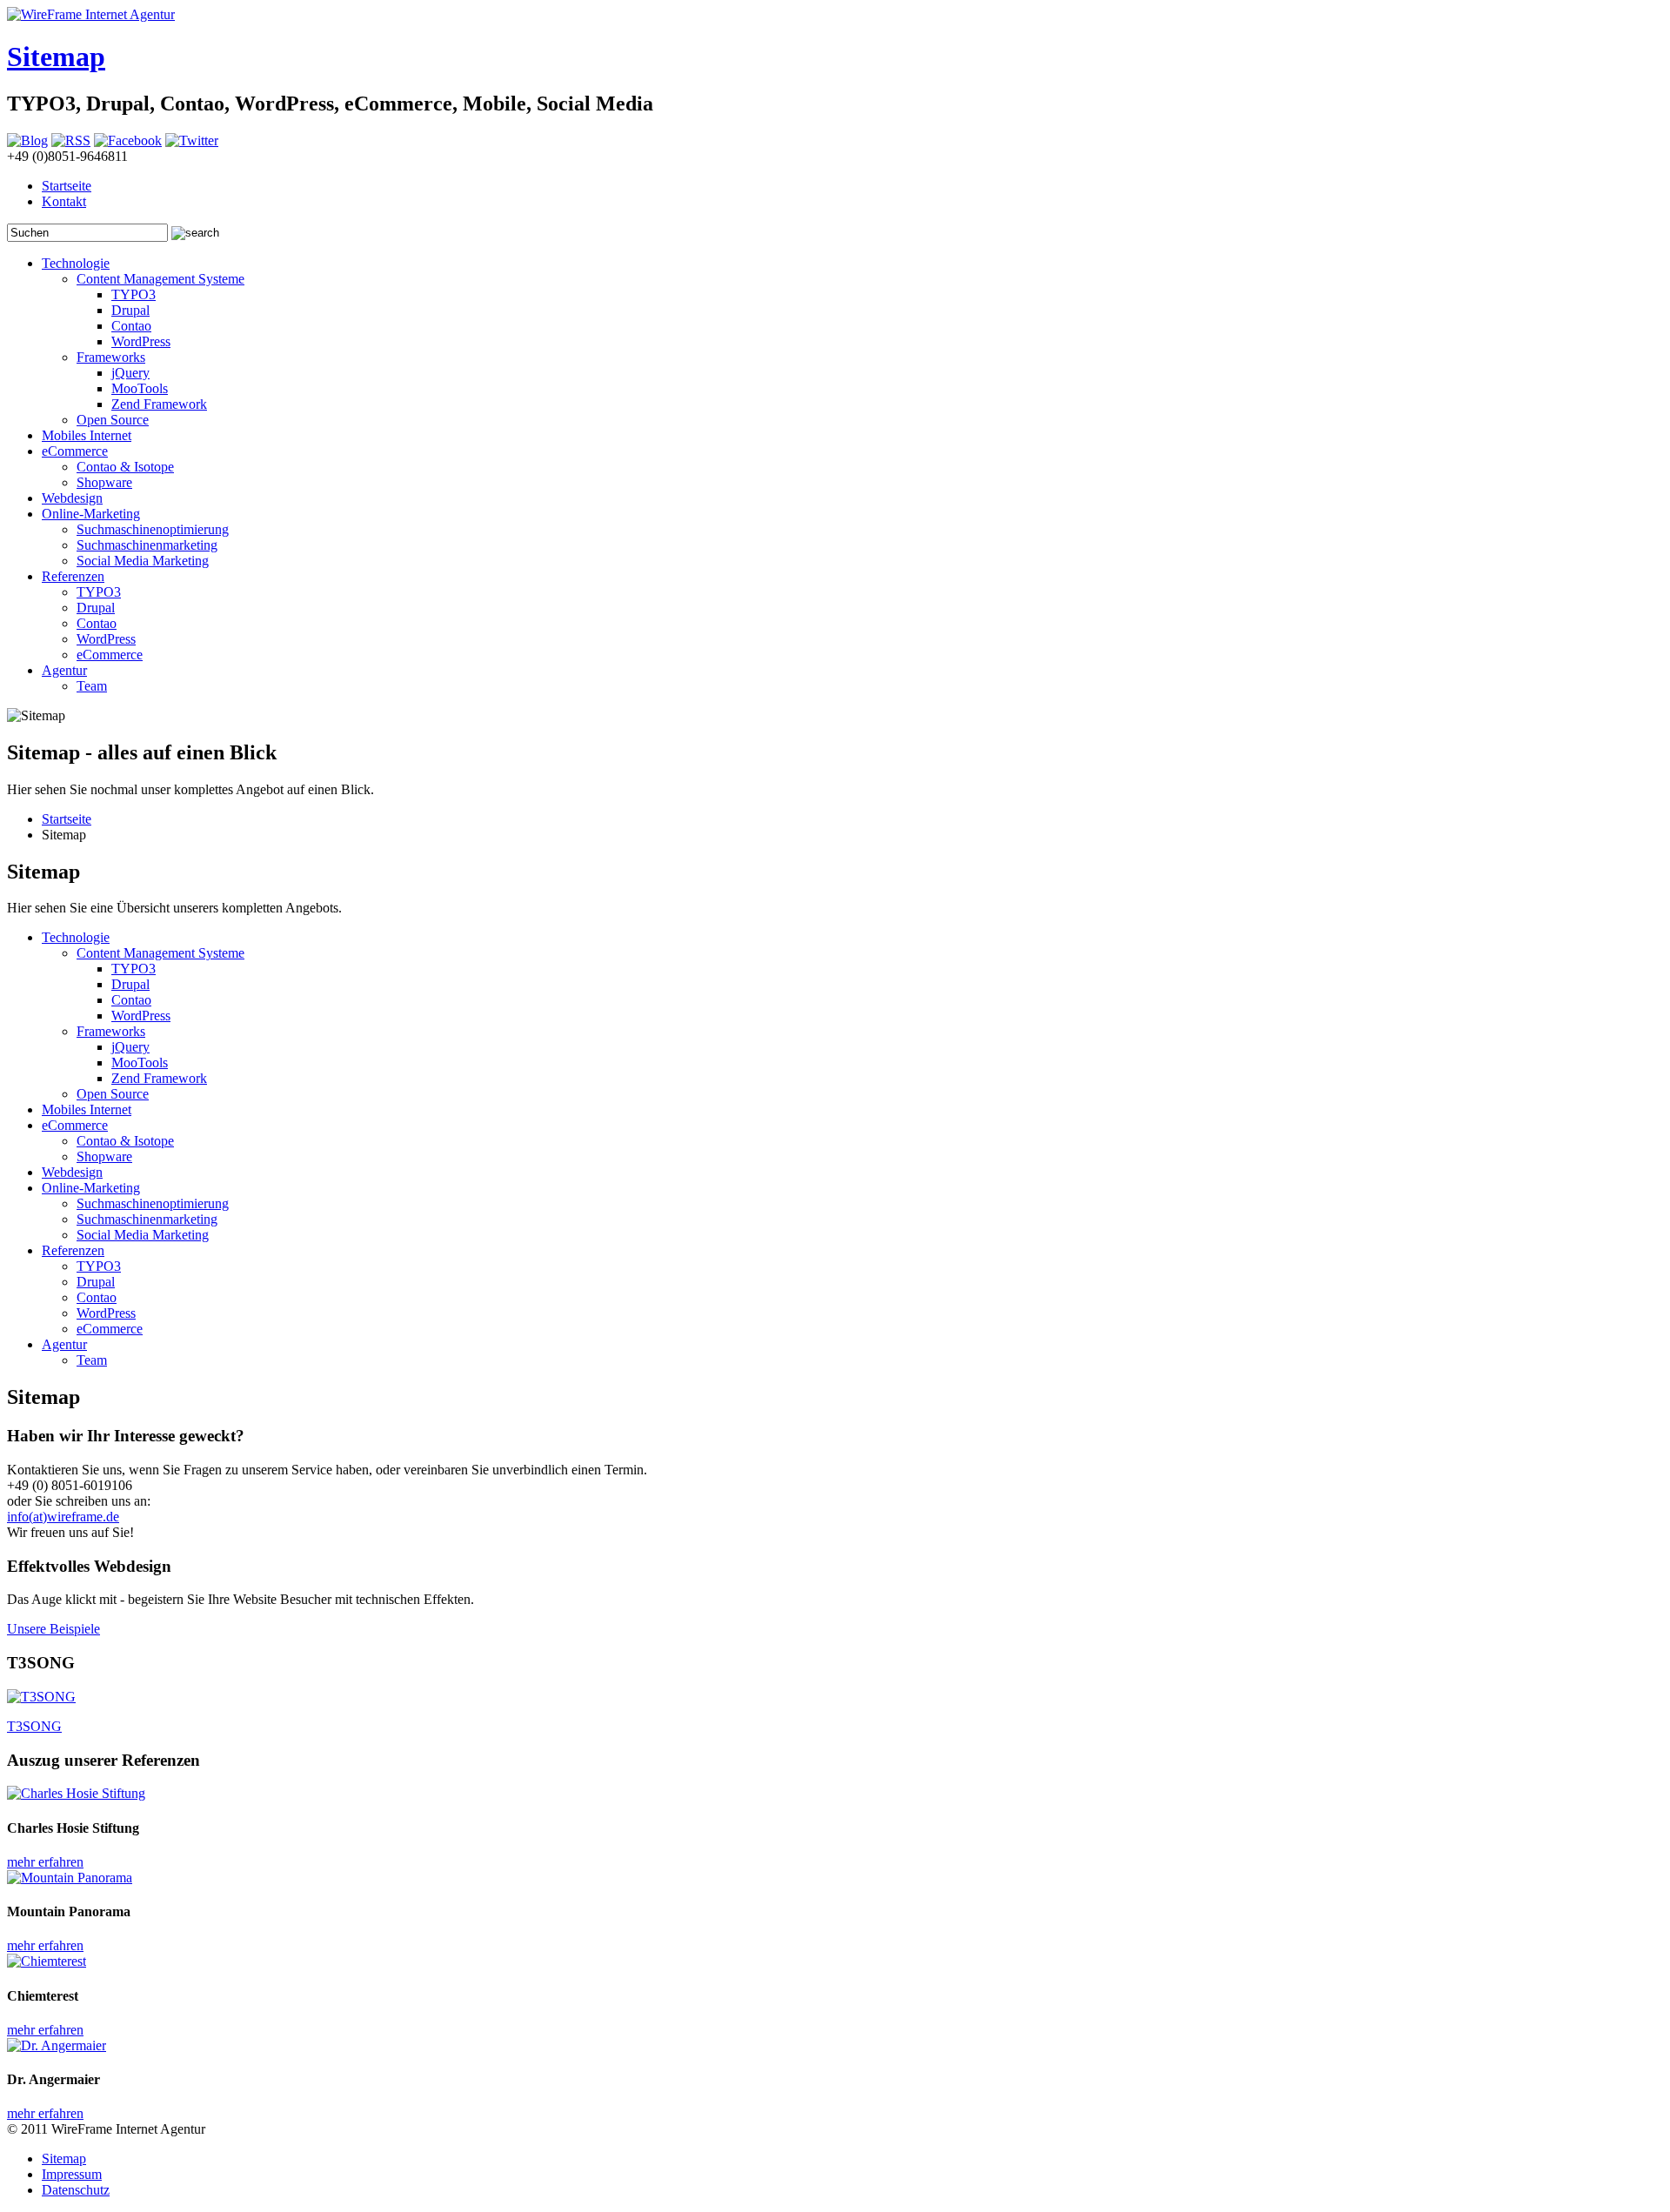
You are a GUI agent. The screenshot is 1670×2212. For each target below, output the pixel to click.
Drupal (130, 310)
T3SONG (34, 1726)
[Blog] (27, 140)
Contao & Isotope (125, 467)
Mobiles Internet (87, 435)
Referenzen (73, 576)
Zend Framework (159, 404)
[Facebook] (128, 140)
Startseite (67, 186)
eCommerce (75, 451)
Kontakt (64, 201)
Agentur (64, 670)
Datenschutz (76, 2190)
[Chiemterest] (47, 1961)
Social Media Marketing (143, 561)
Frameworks (111, 357)
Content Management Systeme (160, 279)
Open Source (113, 420)
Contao (131, 326)
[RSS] (71, 140)
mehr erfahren (45, 1862)
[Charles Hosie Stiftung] (76, 1793)
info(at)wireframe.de (63, 1517)
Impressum (72, 2174)
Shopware (104, 482)
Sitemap (56, 57)
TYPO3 (134, 294)
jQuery (130, 373)
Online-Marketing (91, 514)
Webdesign (72, 498)
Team (92, 686)
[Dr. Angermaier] (57, 2045)
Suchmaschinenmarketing (147, 545)
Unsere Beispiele (53, 1629)
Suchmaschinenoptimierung (153, 529)
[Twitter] (192, 140)
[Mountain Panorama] (70, 1878)
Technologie (76, 263)
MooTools (140, 388)
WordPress (141, 341)
